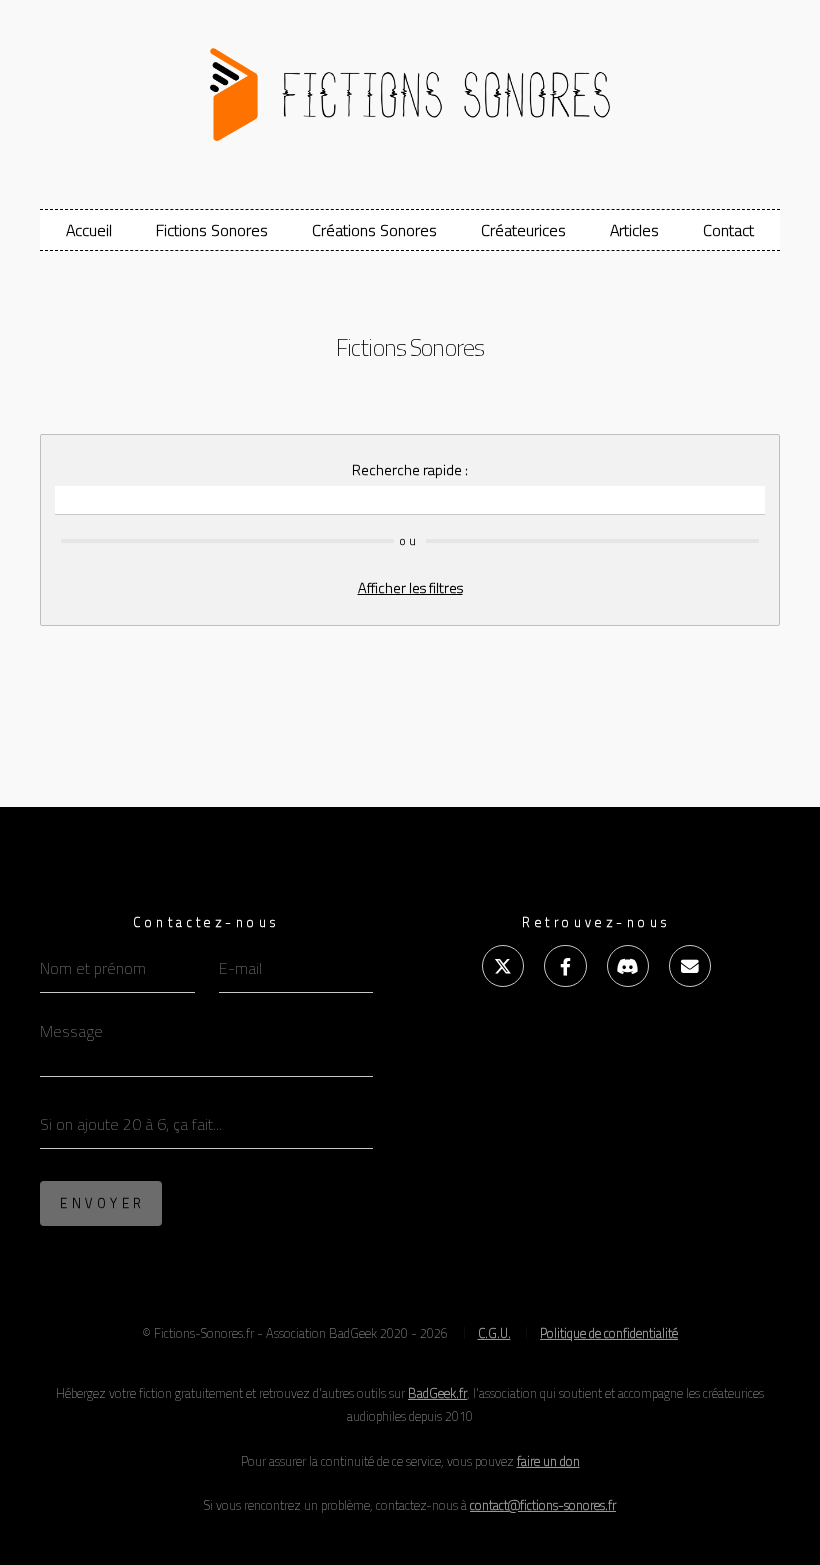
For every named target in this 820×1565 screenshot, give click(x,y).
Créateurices (523, 230)
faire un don (548, 1461)
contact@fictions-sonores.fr (543, 1505)
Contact (728, 230)
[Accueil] (410, 86)
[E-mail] (690, 966)
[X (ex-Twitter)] (503, 966)
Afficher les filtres (410, 588)
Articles (634, 230)
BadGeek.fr (437, 1393)
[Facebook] (565, 966)
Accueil (89, 230)
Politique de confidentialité (609, 1333)
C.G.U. (494, 1333)
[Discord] (628, 966)
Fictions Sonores (212, 230)
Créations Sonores (374, 230)
